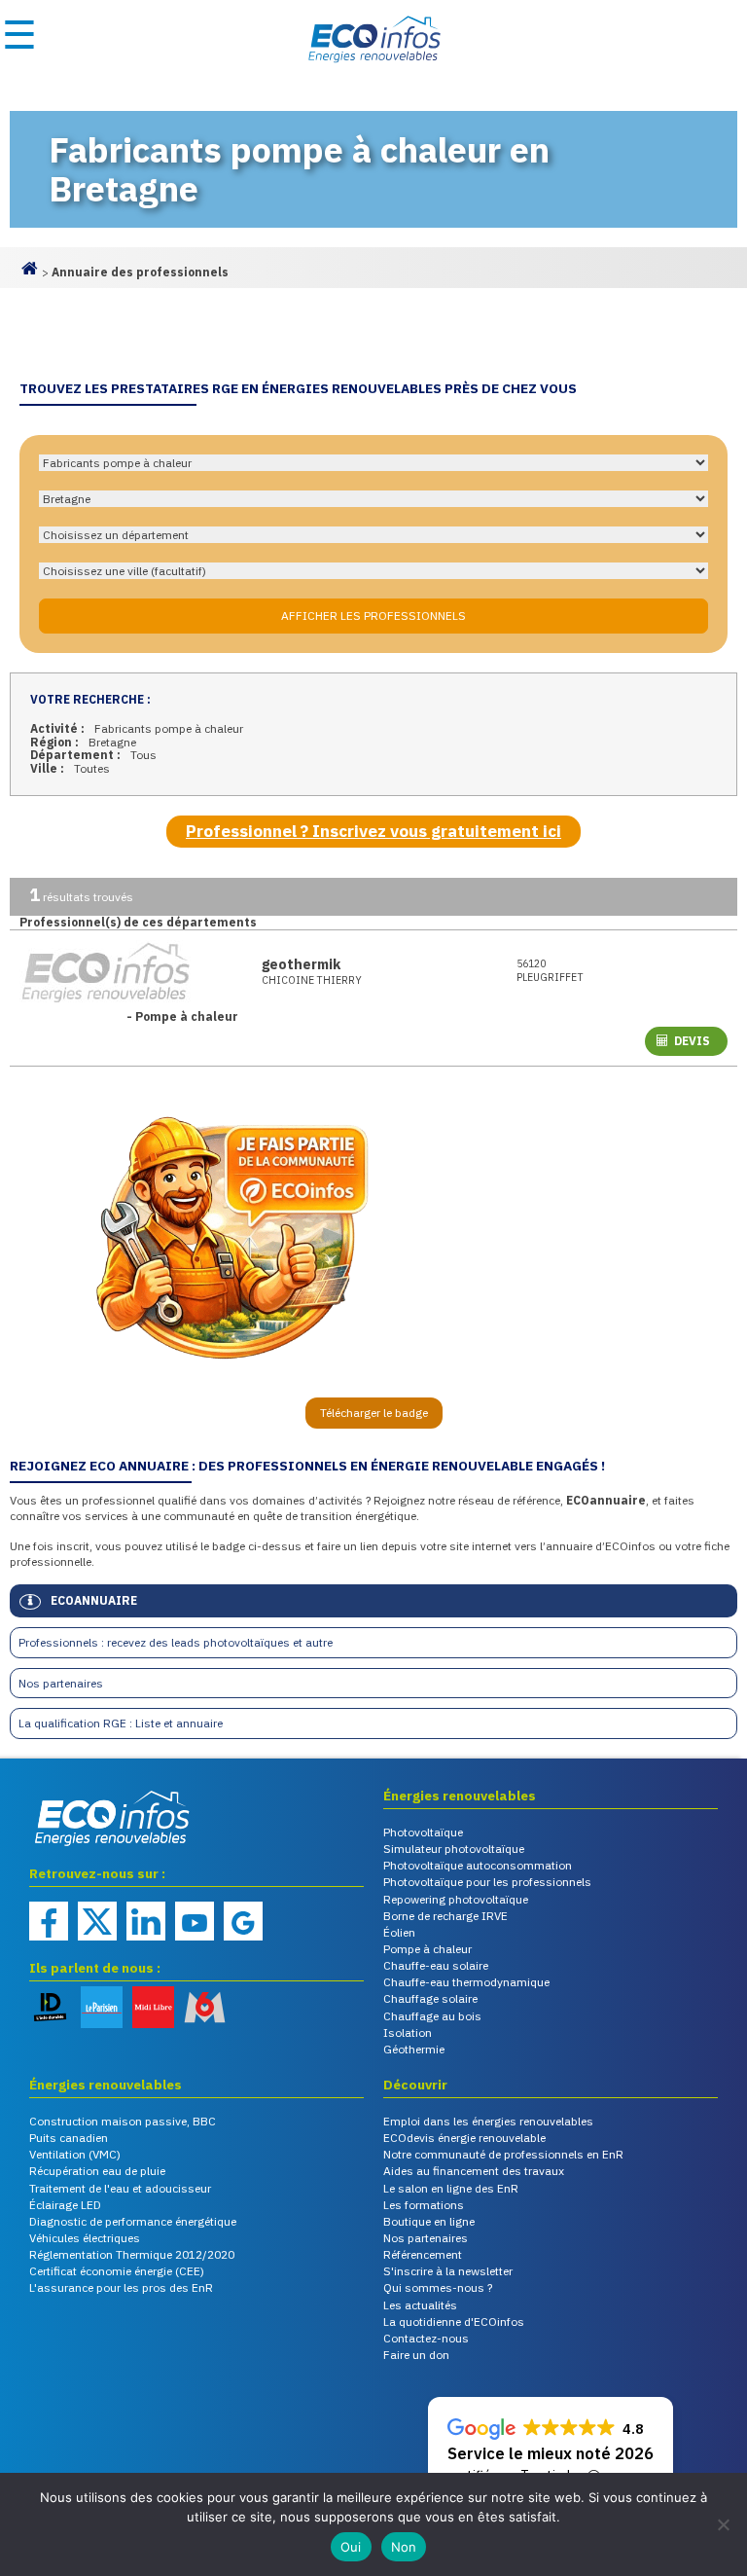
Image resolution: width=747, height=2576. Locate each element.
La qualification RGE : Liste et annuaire (121, 1723)
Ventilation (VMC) (75, 2154)
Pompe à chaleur (427, 1949)
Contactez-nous (426, 2338)
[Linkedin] (146, 1921)
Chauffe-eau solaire (436, 1965)
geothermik (301, 964)
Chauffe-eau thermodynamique (466, 1982)
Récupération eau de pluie (97, 2171)
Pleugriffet (550, 971)
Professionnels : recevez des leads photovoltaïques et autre (176, 1642)
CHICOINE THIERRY (312, 980)
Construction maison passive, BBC (123, 2121)
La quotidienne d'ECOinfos (454, 2322)
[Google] (243, 1921)
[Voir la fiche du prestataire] (131, 971)
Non (404, 2547)
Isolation (408, 2032)
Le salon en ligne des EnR (451, 2188)
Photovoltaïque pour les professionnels (487, 1882)
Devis (692, 1041)
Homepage (29, 276)
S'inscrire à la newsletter (448, 2271)
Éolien (399, 1932)
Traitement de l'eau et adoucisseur (120, 2188)
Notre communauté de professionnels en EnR (503, 2154)
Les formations (424, 2205)
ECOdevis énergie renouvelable (464, 2138)
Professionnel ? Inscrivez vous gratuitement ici (373, 831)
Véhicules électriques (85, 2238)
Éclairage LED (65, 2205)
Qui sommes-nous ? (438, 2287)
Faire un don (416, 2355)
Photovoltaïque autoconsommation (478, 1865)
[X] (97, 1921)
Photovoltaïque (423, 1832)
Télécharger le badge (374, 1413)
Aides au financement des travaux (474, 2171)
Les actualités (420, 2305)
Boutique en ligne (429, 2221)
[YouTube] (195, 1921)
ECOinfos (373, 39)
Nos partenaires (61, 1683)
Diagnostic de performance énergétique (133, 2221)
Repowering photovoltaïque (456, 1899)
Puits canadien (69, 2138)
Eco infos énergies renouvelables (78, 1848)
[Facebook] (49, 1921)
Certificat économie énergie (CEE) (117, 2271)
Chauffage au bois (432, 2016)
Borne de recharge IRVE (445, 1916)
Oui (351, 2547)
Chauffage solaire (430, 1998)
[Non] (723, 2524)
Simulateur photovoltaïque (454, 1849)
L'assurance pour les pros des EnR (121, 2287)
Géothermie (414, 2049)
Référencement (423, 2254)
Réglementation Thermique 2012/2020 (132, 2254)
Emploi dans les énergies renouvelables (488, 2121)
